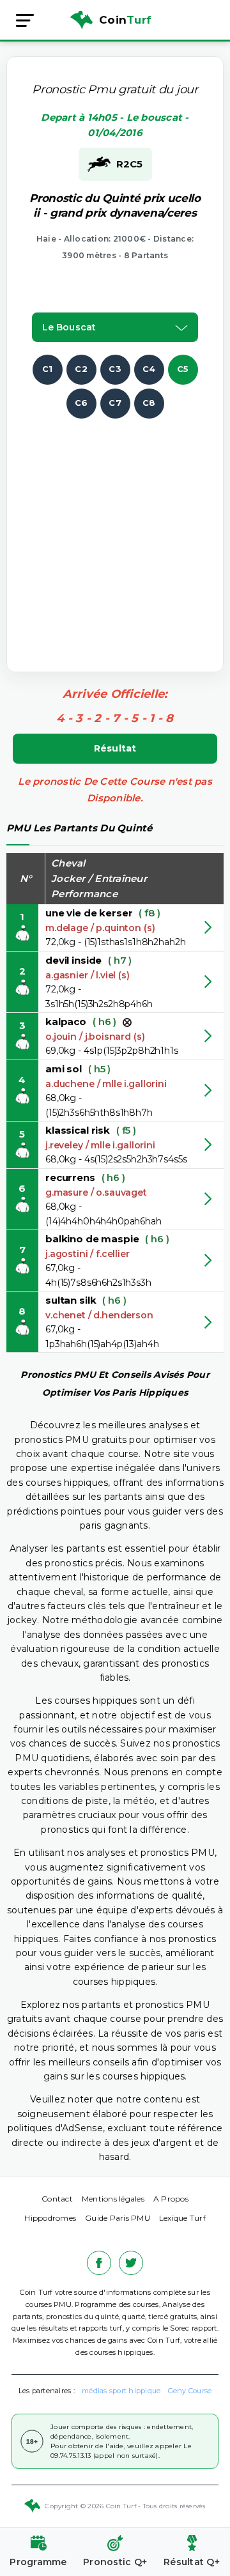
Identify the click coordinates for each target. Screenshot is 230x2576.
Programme (38, 2562)
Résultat (115, 748)
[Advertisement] (115, 534)
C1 (48, 369)
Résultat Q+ (192, 2562)
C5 (183, 369)
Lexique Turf (182, 2218)
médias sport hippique (121, 2391)
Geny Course (190, 2391)
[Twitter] (131, 2263)
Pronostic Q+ (115, 2562)
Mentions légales (113, 2199)
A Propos (171, 2199)
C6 (81, 403)
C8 (149, 403)
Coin (125, 20)
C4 (149, 369)
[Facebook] (99, 2263)
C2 (81, 369)
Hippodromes (50, 2218)
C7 (115, 403)
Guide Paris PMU (118, 2218)
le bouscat (69, 327)
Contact (57, 2199)
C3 (115, 369)
